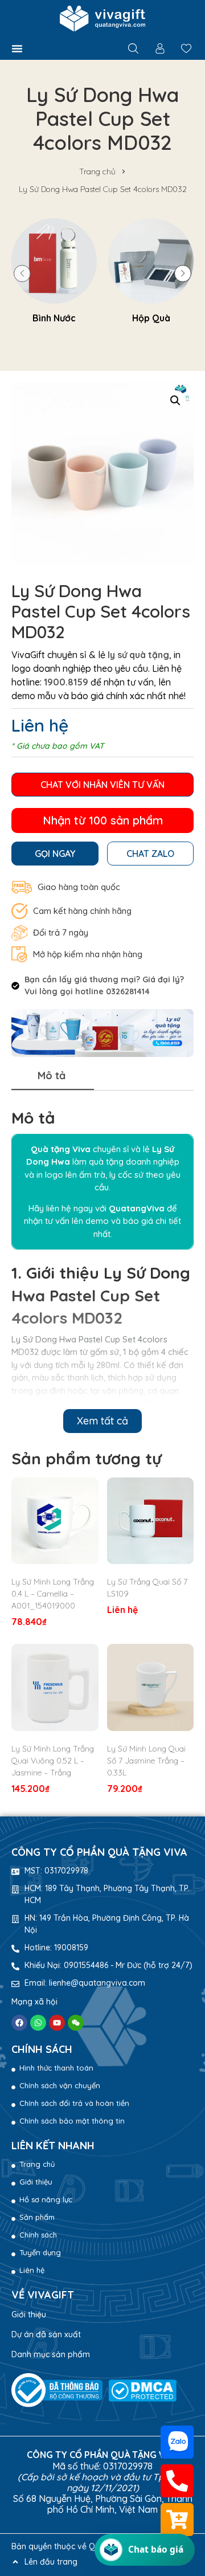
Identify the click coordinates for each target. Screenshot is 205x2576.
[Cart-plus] (177, 2520)
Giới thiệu (29, 2314)
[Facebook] (19, 2023)
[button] (17, 48)
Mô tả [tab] (52, 1075)
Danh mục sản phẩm (51, 2354)
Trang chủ (97, 172)
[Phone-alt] (177, 2481)
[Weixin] (76, 2023)
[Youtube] (57, 2023)
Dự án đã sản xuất (46, 2334)
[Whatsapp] (38, 2023)
